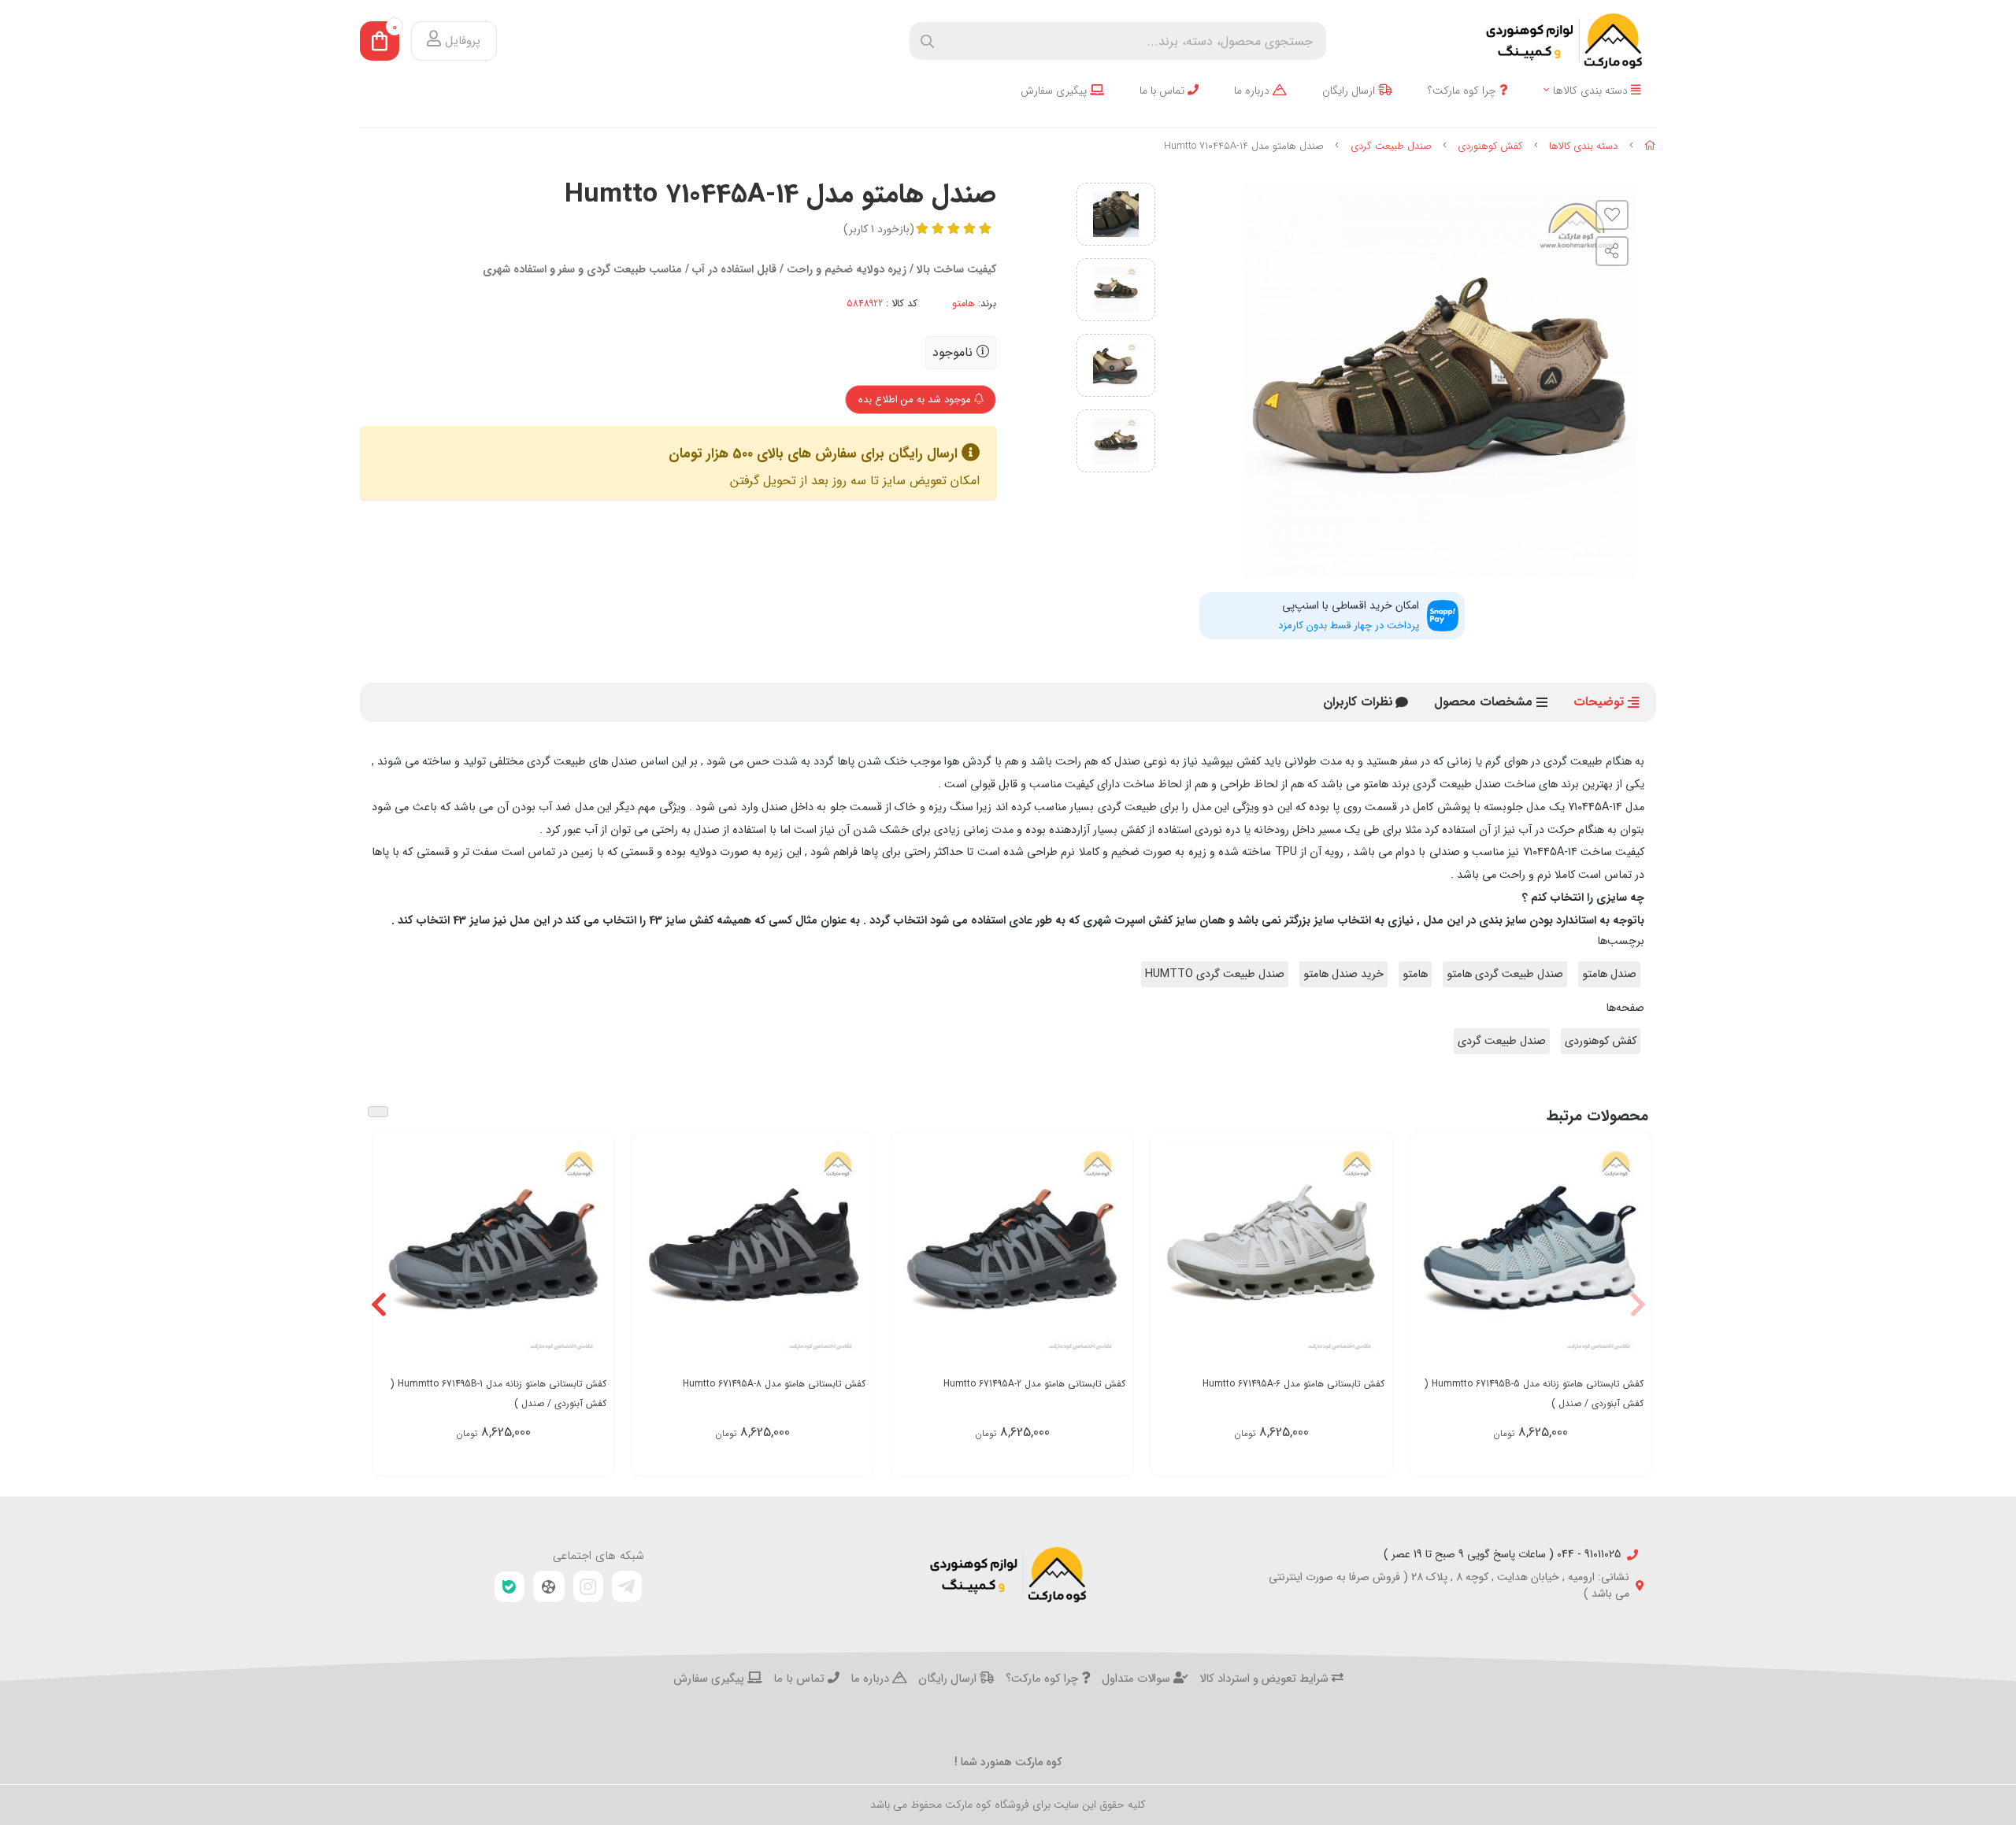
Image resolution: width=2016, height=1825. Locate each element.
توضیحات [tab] (1599, 702)
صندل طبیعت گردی (1391, 146)
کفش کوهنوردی (1490, 146)
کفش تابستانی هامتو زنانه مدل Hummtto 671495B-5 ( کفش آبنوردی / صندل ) (1534, 1394)
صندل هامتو (1609, 974)
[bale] (510, 1587)
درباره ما (1253, 91)
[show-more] (1631, 1252)
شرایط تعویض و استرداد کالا (1266, 1679)
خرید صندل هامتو (1343, 974)
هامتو (964, 304)
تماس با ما (1164, 91)
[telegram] (627, 1586)
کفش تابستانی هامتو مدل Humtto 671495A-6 (1293, 1384)
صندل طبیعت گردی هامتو (1505, 974)
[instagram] (588, 1586)
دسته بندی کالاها (1592, 91)
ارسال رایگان (1350, 91)
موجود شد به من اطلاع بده (916, 400)
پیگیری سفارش (1055, 91)
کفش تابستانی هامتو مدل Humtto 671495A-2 (1034, 1384)
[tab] (1358, 702)
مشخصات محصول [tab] (1483, 702)
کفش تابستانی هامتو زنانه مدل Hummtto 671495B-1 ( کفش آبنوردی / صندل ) (498, 1394)
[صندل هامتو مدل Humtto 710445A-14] (1008, 1575)
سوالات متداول (1138, 1679)
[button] (1638, 1305)
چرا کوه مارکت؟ (1464, 91)
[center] (927, 41)
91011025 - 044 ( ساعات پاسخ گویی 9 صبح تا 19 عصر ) (1502, 1555)
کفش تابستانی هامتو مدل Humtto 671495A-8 (774, 1384)
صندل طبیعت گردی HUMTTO (1215, 974)
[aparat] (549, 1586)
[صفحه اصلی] (1650, 146)
